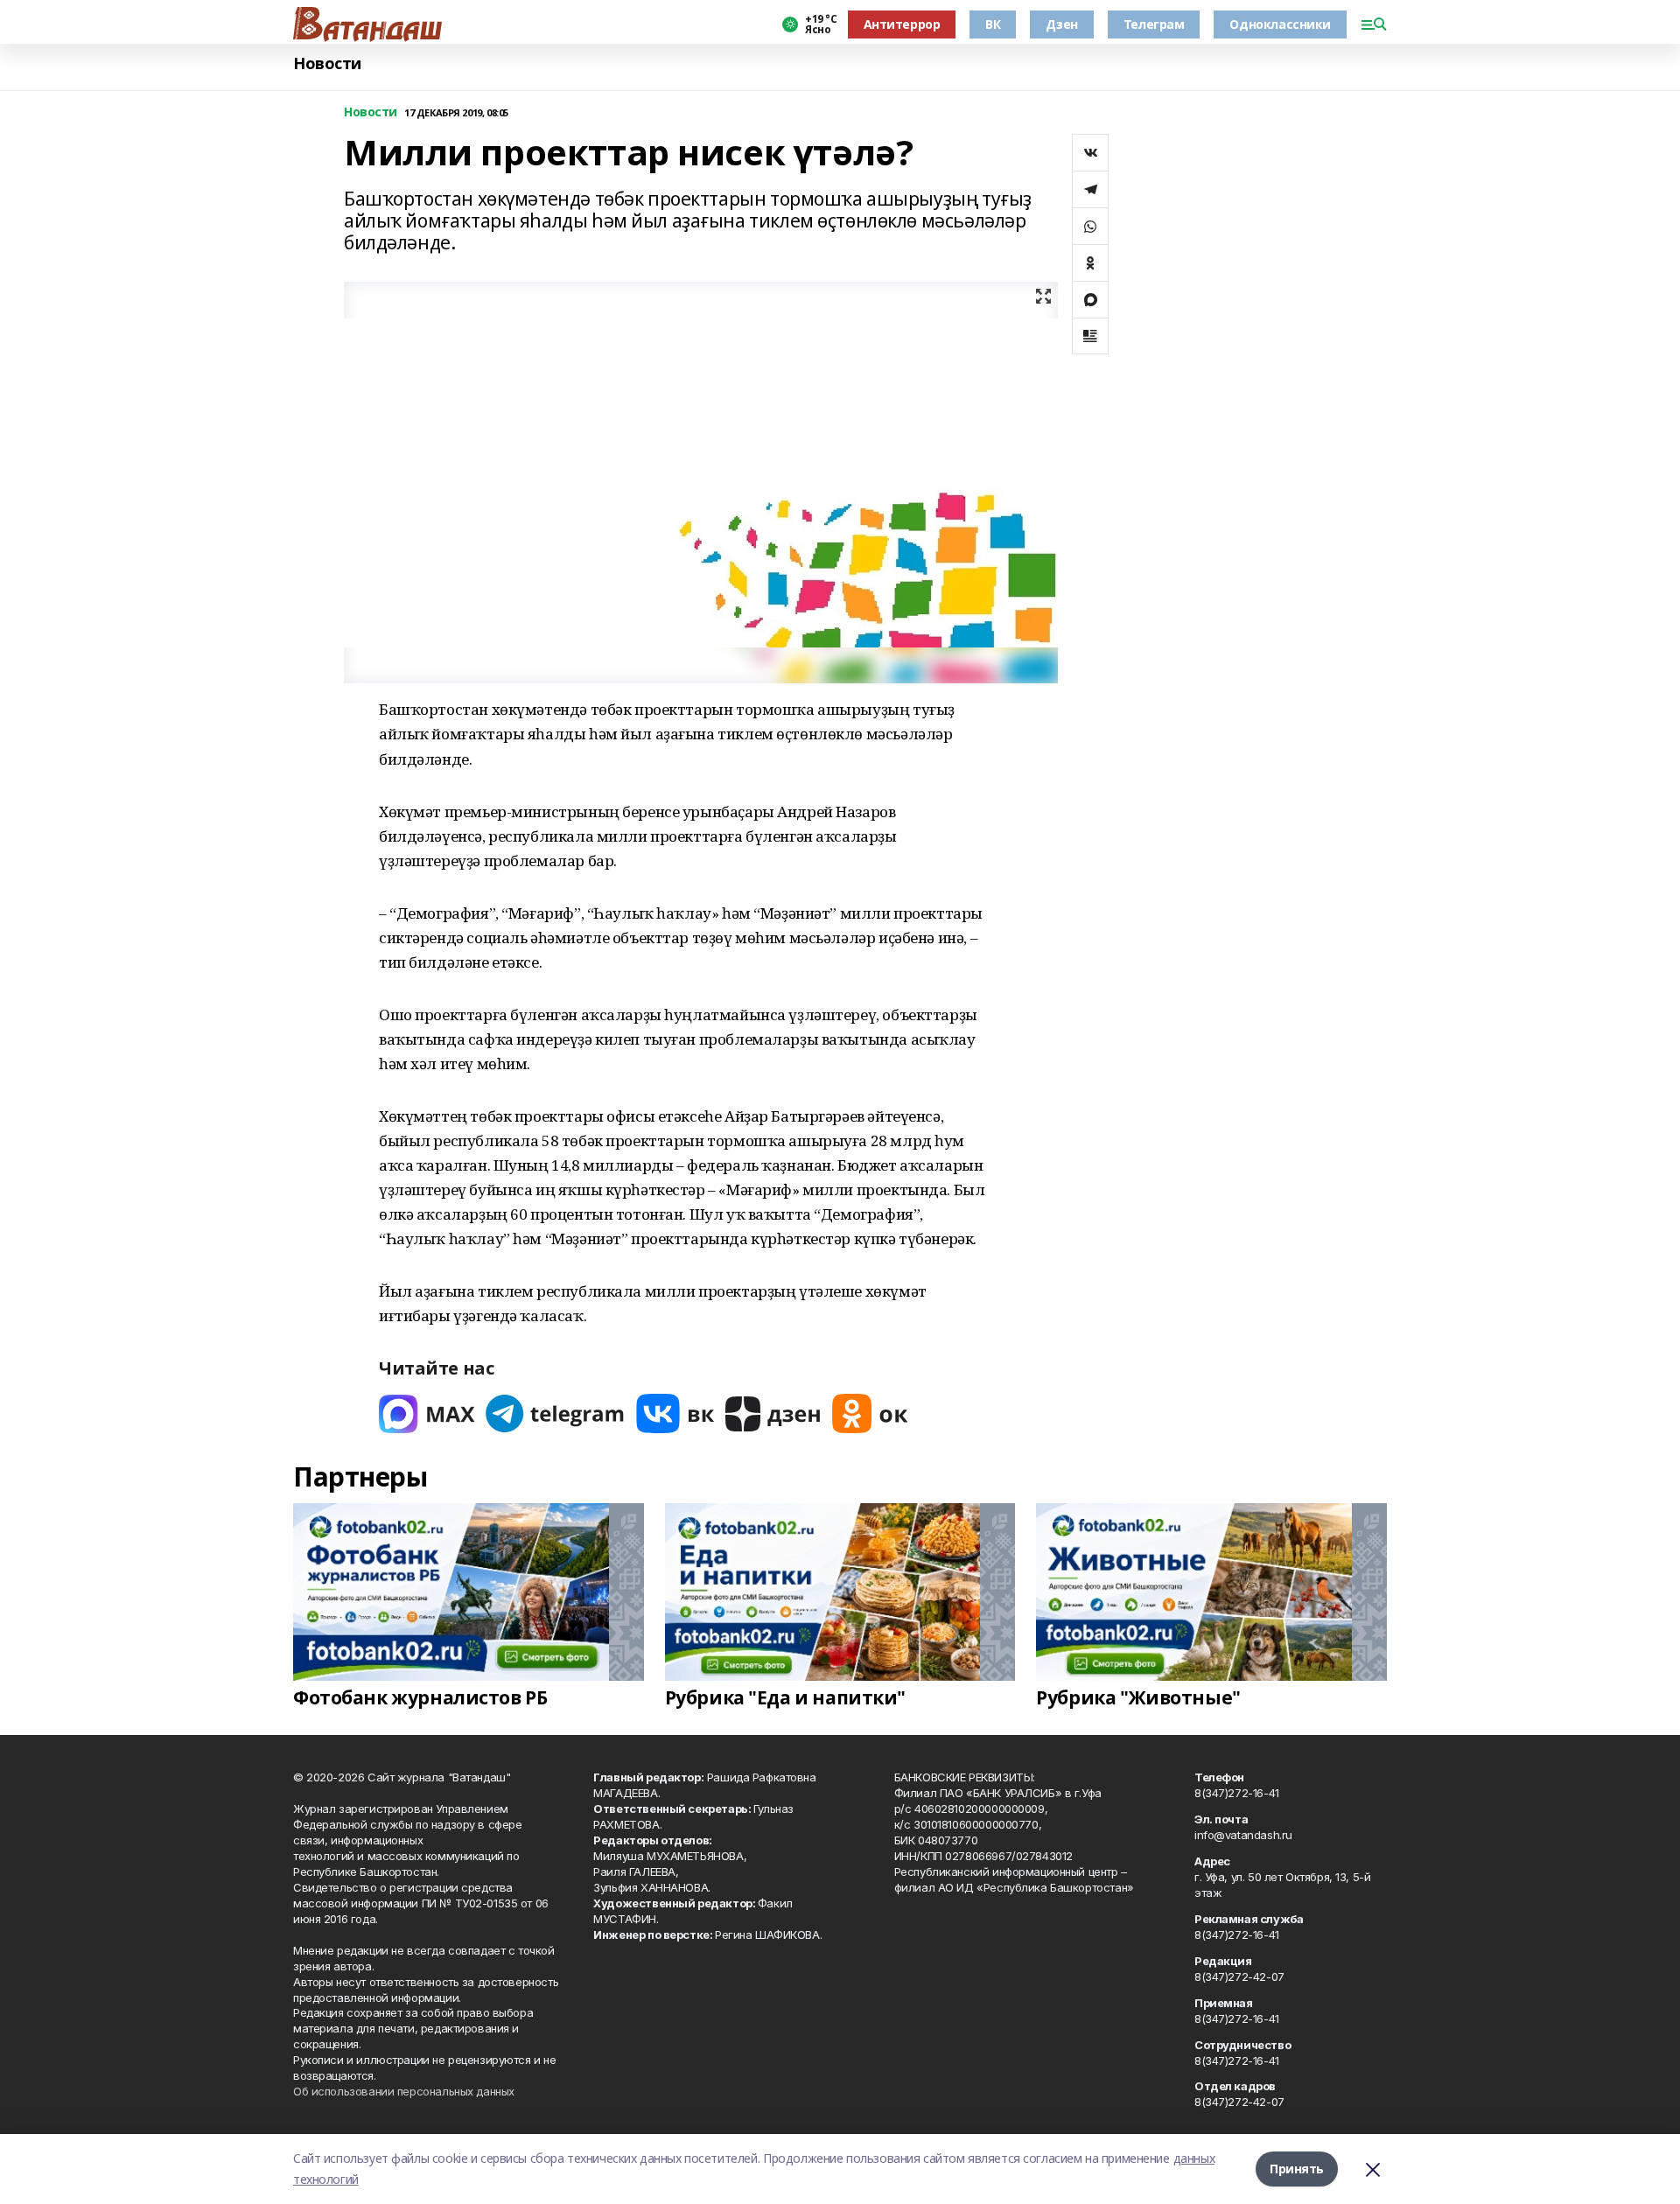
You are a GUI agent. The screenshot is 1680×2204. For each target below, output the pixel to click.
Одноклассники (1280, 24)
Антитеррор (902, 24)
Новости (327, 63)
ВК (993, 24)
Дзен (1061, 24)
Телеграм (1154, 24)
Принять (1297, 2169)
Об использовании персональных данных (404, 2091)
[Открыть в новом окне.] (427, 1413)
